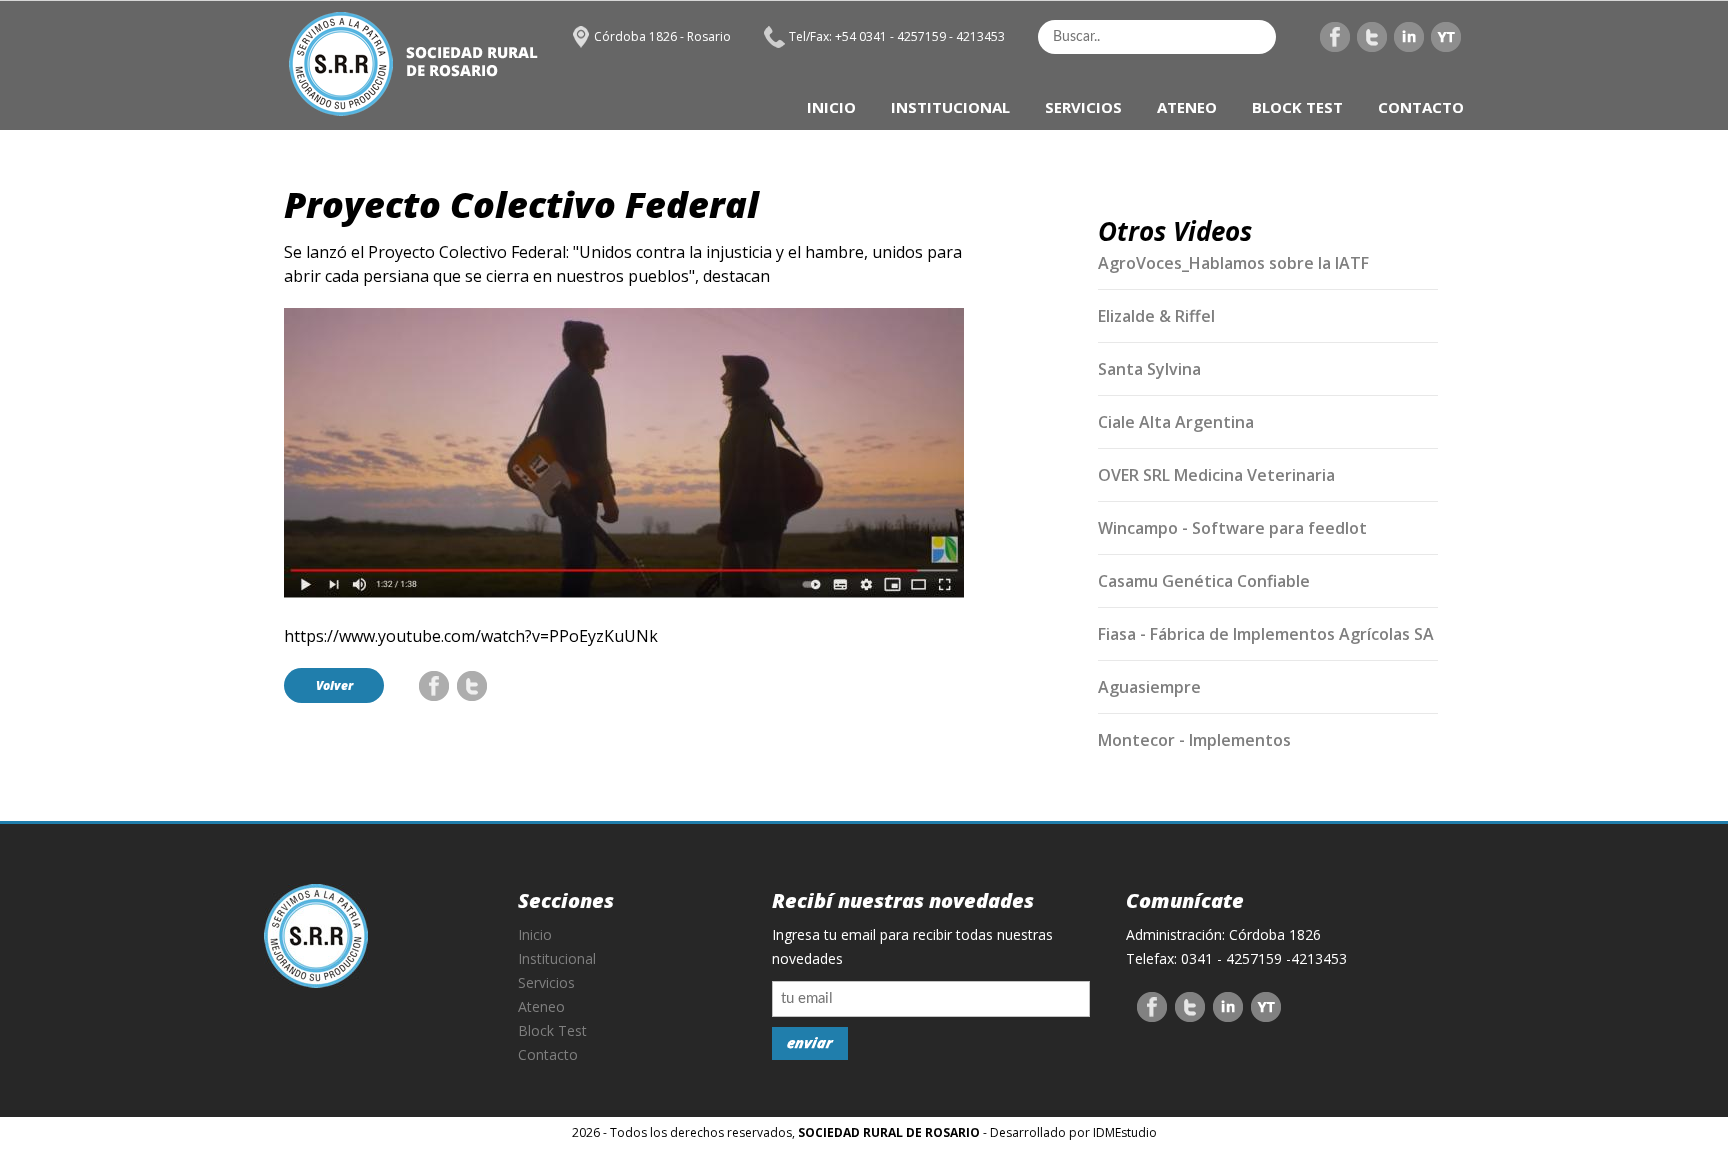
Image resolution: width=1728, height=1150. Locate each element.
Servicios (546, 982)
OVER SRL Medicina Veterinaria (1216, 475)
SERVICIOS (1083, 107)
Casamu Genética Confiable (1204, 581)
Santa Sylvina (1149, 369)
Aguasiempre (1149, 687)
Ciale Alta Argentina (1176, 422)
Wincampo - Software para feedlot (1232, 528)
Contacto (548, 1054)
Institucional (557, 958)
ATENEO (1187, 107)
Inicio (535, 934)
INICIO (831, 107)
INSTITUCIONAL (950, 107)
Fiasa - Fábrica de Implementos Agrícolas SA (1266, 634)
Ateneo (541, 1006)
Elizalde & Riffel (1156, 316)
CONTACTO (1421, 107)
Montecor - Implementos (1194, 740)
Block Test (552, 1030)
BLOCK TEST (1297, 107)
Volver (334, 685)
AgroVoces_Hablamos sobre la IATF (1233, 263)
